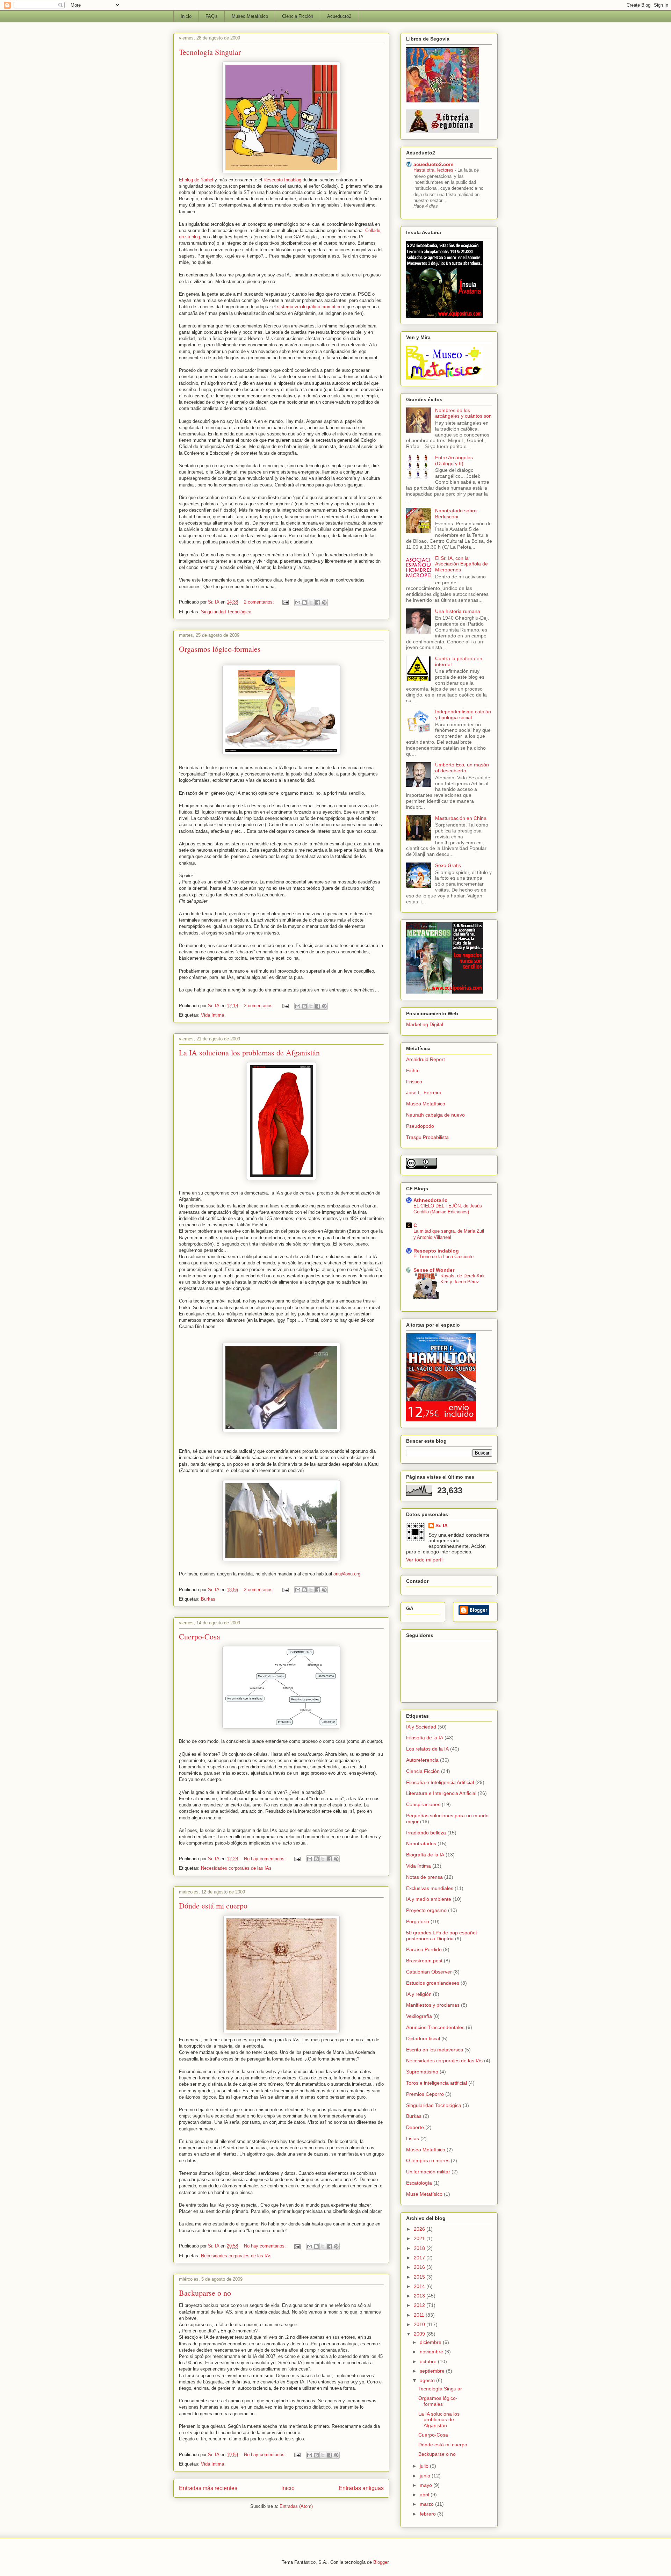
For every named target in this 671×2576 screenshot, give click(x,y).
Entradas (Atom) (296, 2506)
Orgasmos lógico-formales (220, 649)
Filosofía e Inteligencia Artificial (440, 1782)
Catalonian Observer (429, 1972)
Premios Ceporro (425, 2094)
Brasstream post (424, 1961)
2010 (420, 2324)
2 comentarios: (260, 602)
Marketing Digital (425, 1024)
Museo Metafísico (250, 16)
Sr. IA (442, 1525)
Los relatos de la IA (427, 1749)
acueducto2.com (433, 164)
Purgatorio (418, 1921)
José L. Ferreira (424, 1092)
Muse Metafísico (424, 2194)
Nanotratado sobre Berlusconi (456, 514)
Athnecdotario (431, 1200)
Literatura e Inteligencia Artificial (441, 1793)
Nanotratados (421, 1843)
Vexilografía (419, 2016)
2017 (420, 2258)
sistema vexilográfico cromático (309, 307)
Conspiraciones (423, 1804)
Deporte (415, 2127)
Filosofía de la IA (425, 1738)
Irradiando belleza (426, 1833)
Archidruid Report (425, 1059)
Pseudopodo (420, 1126)
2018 (420, 2248)
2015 (420, 2277)
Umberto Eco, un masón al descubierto (462, 768)
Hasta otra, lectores (434, 170)
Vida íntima (212, 1015)
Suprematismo (422, 2072)
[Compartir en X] (311, 602)
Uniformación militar (428, 2172)
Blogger (381, 2562)
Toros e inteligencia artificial (436, 2083)
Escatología (419, 2183)
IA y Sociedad (421, 1727)
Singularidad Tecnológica (226, 612)
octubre (429, 2361)
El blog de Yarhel (197, 180)
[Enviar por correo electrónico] (298, 602)
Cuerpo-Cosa (200, 1636)
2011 (420, 2315)
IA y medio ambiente (429, 1899)
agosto (428, 2380)
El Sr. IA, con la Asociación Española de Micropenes (461, 564)
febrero (428, 2514)
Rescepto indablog (436, 1251)
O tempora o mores (428, 2160)
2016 (420, 2267)
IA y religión (419, 1994)
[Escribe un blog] (304, 602)
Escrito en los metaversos (435, 2050)
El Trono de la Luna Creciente (443, 1257)
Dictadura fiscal (423, 2039)
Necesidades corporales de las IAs (236, 1868)
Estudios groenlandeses (433, 1983)
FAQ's (212, 16)
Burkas (208, 1599)
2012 (420, 2305)
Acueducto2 (339, 16)
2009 (420, 2334)
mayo (427, 2485)
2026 (420, 2229)
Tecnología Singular (210, 52)
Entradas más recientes (208, 2488)
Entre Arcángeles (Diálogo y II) (454, 460)
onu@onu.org (347, 1574)
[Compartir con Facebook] (318, 602)
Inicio (186, 16)
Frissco (414, 1082)
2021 (420, 2238)
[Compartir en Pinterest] (324, 602)
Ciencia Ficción (298, 16)
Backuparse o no (205, 2293)
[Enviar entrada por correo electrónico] (285, 602)
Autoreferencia (422, 1760)
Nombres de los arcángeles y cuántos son (463, 413)
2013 (420, 2296)
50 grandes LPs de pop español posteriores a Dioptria (441, 1936)
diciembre (431, 2342)
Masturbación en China (461, 818)
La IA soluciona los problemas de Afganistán (249, 1052)
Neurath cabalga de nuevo (435, 1115)
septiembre (433, 2371)
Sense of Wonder (434, 1270)
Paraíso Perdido (424, 1949)
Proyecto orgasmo (426, 1910)
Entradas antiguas (361, 2488)
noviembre (432, 2352)
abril (425, 2495)
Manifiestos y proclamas (433, 2005)
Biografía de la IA (425, 1855)
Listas (413, 2138)
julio (425, 2466)
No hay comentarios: (266, 1859)
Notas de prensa (424, 1877)
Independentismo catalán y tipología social (463, 715)
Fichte (413, 1070)
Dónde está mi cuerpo (213, 1906)
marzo (427, 2504)
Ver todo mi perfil (425, 1560)
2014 (420, 2286)
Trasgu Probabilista (427, 1137)
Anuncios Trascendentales (435, 2027)
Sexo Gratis (448, 865)
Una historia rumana (458, 611)
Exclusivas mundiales (430, 1888)
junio (426, 2476)
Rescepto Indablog (283, 180)
